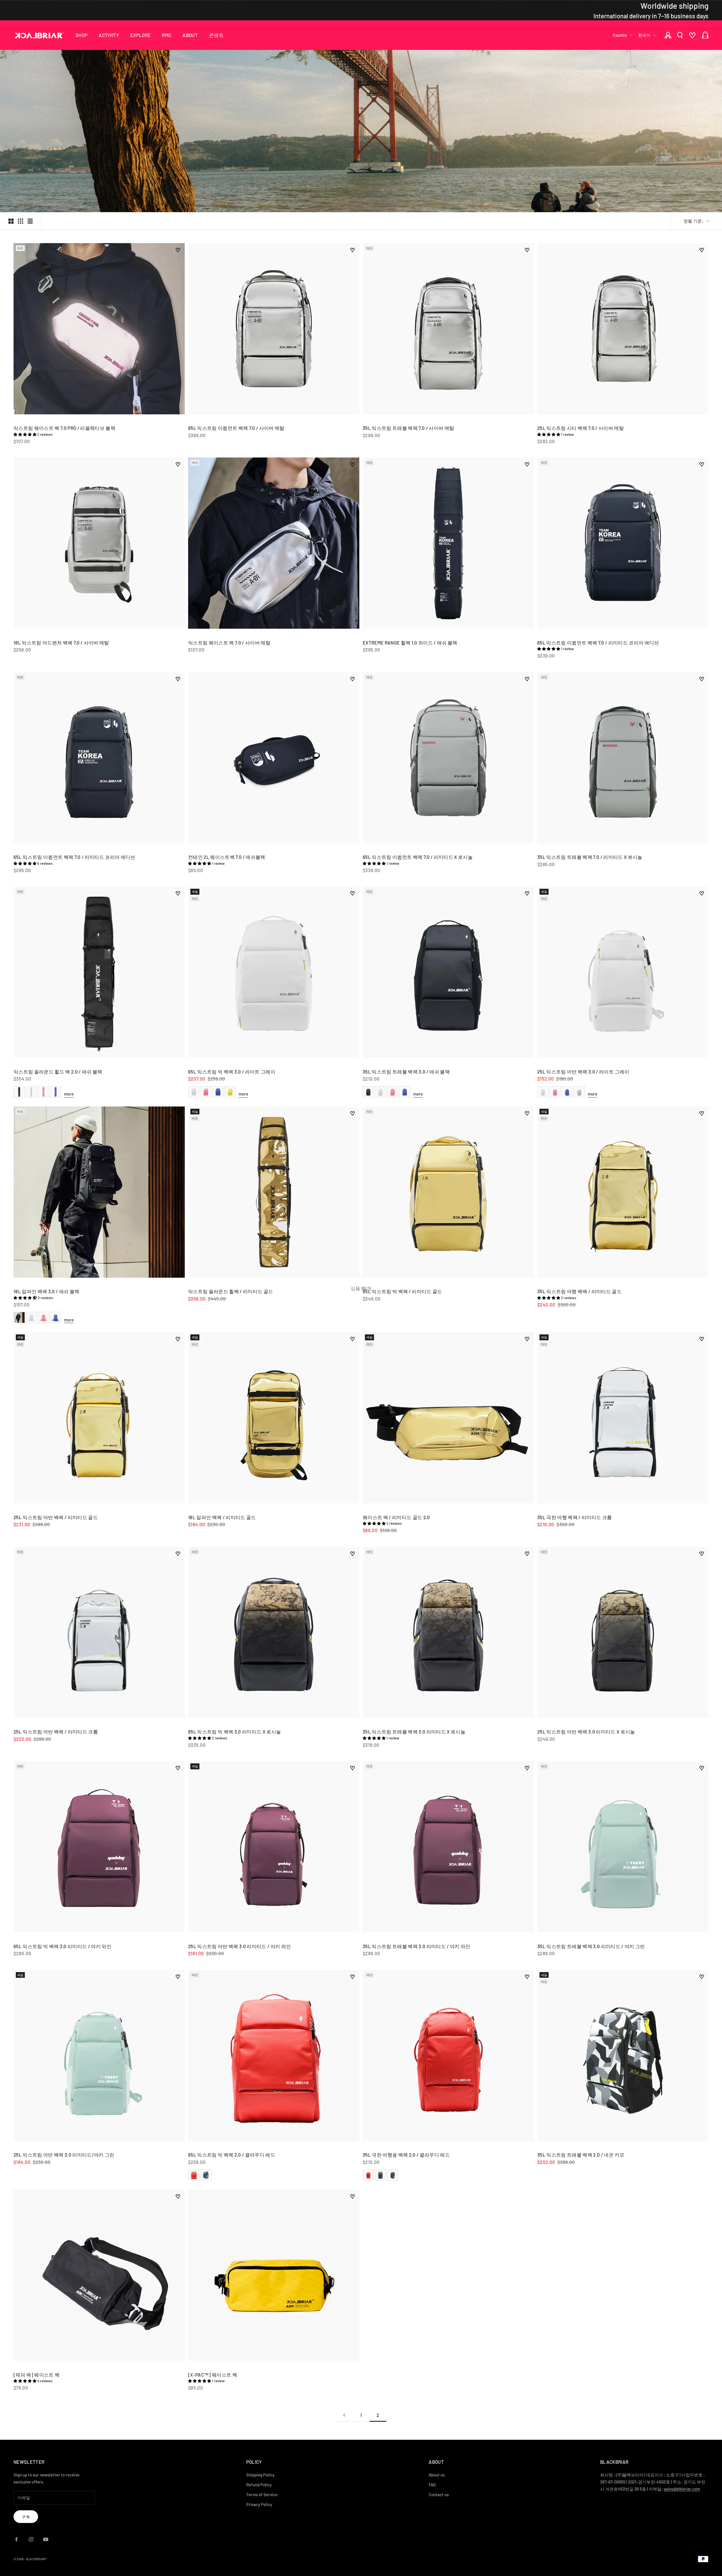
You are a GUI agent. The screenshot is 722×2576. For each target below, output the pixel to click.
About (190, 35)
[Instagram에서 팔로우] (31, 2539)
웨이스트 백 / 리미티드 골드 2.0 (396, 1517)
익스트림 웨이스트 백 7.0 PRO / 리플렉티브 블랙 (64, 428)
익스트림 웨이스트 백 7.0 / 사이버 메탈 (229, 643)
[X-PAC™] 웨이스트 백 (213, 2375)
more (69, 1094)
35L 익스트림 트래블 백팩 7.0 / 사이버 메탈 (408, 428)
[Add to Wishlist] (178, 250)
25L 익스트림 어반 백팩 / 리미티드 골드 (56, 1517)
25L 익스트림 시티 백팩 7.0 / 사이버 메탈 (581, 428)
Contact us (439, 2494)
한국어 (644, 35)
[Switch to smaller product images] (21, 221)
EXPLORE (140, 35)
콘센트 (216, 35)
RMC (167, 35)
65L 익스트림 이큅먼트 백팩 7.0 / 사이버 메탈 (236, 428)
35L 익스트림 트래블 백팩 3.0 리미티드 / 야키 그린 (591, 1946)
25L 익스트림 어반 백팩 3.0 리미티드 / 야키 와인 (239, 1946)
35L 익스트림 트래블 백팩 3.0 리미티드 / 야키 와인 (417, 1946)
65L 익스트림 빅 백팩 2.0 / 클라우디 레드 (232, 2155)
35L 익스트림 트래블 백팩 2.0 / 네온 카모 (581, 2155)
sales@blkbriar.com (682, 2489)
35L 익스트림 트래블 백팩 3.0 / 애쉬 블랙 (406, 1072)
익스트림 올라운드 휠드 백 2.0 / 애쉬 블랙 (58, 1072)
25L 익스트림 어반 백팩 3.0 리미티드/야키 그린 (64, 2155)
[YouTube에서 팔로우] (46, 2539)
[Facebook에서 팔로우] (16, 2539)
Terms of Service (262, 2494)
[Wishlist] (692, 35)
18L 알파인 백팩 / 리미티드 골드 (222, 1517)
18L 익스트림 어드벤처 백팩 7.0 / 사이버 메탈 (61, 643)
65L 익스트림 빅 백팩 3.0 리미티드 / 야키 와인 (62, 1946)
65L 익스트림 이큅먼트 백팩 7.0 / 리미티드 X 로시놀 (418, 857)
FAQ (432, 2485)
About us (437, 2475)
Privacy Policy (259, 2504)
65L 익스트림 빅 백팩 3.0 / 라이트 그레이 (232, 1072)
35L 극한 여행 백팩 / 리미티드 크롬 (574, 1517)
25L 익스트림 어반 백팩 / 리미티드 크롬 (56, 1732)
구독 (26, 2517)
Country (620, 35)
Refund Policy (259, 2485)
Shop (82, 35)
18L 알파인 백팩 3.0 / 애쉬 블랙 (46, 1291)
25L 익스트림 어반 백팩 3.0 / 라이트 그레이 (583, 1072)
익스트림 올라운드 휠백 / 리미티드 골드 (231, 1291)
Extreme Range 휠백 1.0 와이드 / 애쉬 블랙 (410, 643)
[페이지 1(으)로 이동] (344, 2415)
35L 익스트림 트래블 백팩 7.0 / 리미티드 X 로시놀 (590, 857)
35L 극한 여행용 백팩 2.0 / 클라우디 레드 (406, 2155)
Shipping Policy (260, 2475)
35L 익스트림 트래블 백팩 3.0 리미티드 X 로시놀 (414, 1732)
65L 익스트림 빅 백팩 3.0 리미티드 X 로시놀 (235, 1732)
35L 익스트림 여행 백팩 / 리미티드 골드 (579, 1291)
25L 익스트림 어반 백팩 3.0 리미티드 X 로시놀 (586, 1732)
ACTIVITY (109, 35)
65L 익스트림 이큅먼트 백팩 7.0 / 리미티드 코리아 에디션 (598, 643)
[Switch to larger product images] (11, 221)
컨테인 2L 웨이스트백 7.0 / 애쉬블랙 (227, 857)
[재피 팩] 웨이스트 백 (37, 2375)
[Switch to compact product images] (30, 221)
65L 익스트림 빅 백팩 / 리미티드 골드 (402, 1291)
